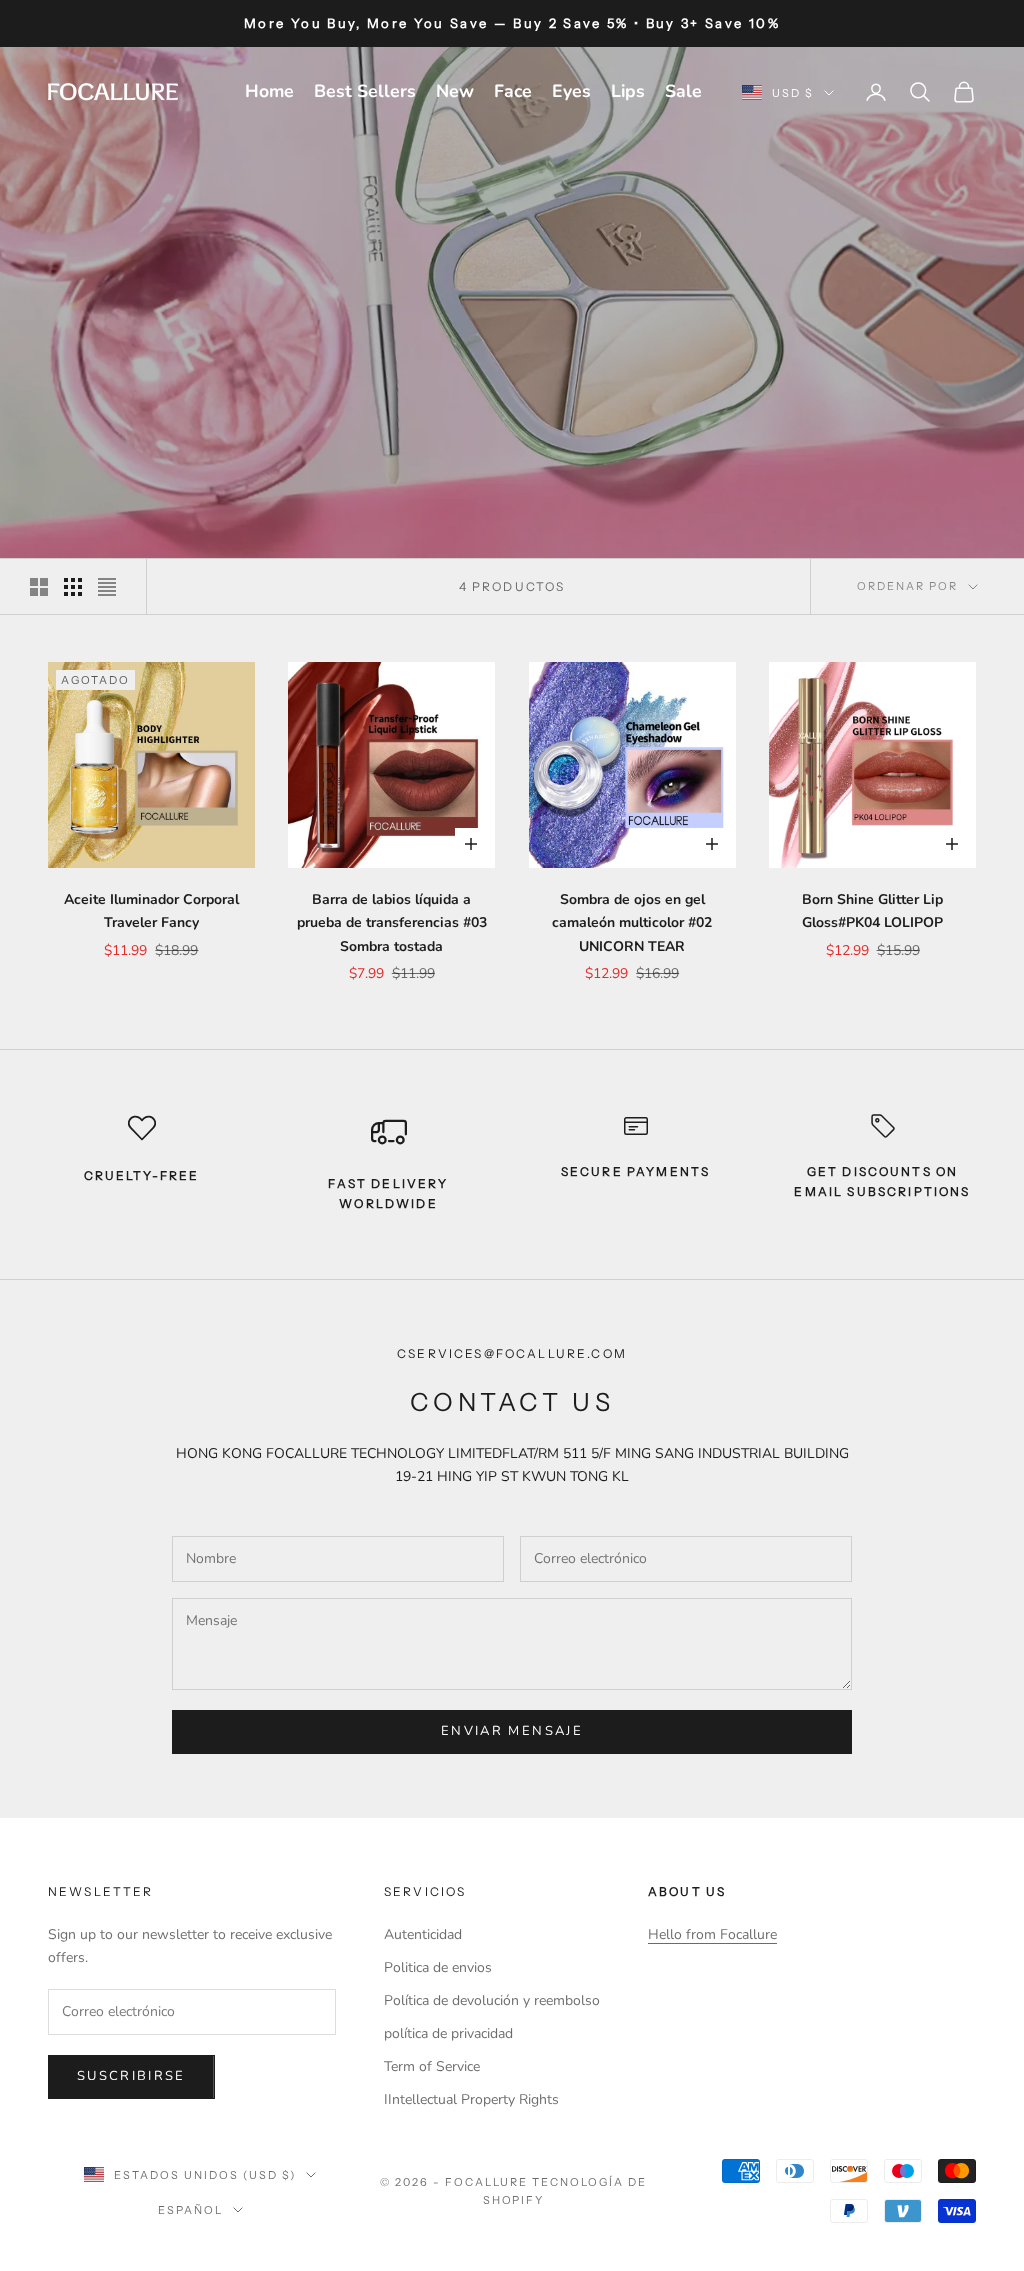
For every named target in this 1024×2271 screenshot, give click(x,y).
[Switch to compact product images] (107, 587)
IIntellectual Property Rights (471, 2099)
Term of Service (432, 2066)
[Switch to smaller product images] (73, 587)
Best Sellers (365, 91)
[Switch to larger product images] (39, 587)
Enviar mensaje (512, 1731)
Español (190, 2210)
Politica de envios (438, 1967)
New (455, 91)
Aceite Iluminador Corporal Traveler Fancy (151, 911)
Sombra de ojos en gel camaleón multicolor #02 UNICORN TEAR (632, 922)
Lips (628, 91)
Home (269, 91)
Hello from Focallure (712, 1934)
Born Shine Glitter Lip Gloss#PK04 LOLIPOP (872, 911)
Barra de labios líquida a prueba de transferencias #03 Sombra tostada (392, 922)
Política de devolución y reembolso (492, 2000)
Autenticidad (423, 1934)
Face (513, 91)
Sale (683, 91)
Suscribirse (131, 2076)
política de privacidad (448, 2033)
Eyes (571, 91)
